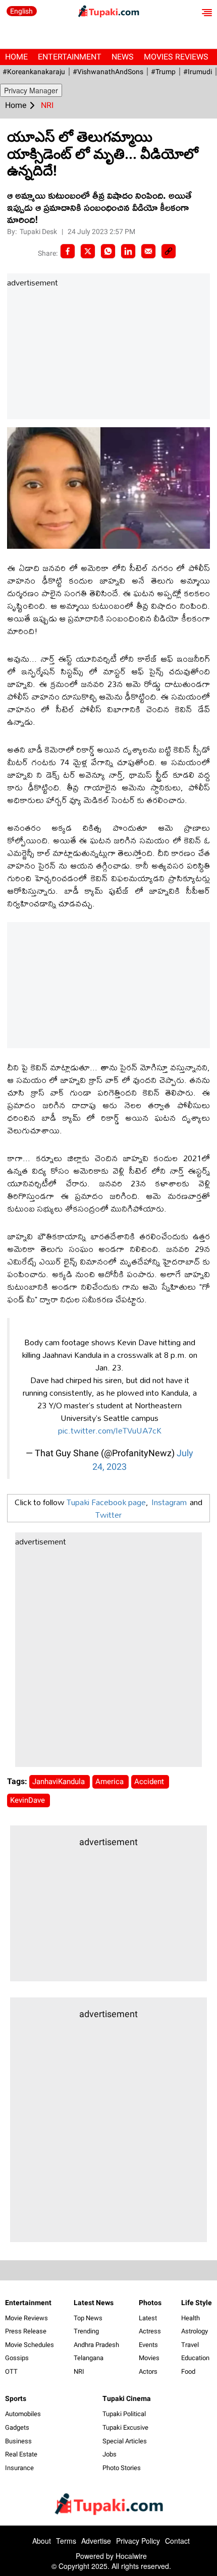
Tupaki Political (124, 2414)
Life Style (197, 2303)
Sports (16, 2398)
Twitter (108, 1514)
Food (188, 2371)
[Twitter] (88, 251)
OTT (11, 2371)
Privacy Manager (31, 90)
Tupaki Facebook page (106, 1502)
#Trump (163, 72)
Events (148, 2345)
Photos (150, 2303)
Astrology (195, 2331)
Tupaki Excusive (125, 2427)
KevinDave (29, 1800)
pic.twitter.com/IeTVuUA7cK (110, 1430)
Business (18, 2441)
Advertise (96, 2541)
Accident (150, 1782)
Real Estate (21, 2454)
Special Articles (125, 2441)
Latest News (94, 2303)
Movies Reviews (176, 57)
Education (195, 2358)
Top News (88, 2318)
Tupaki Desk (39, 232)
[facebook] (68, 251)
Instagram (169, 1502)
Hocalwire (131, 2556)
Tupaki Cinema (127, 2398)
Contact (177, 2541)
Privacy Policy (138, 2541)
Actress (150, 2331)
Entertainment (70, 57)
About (42, 2541)
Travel (190, 2345)
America (111, 1782)
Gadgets (17, 2427)
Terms (66, 2541)
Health (191, 2318)
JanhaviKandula (60, 1782)
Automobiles (23, 2414)
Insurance (19, 2468)
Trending (86, 2331)
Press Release (26, 2331)
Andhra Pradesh (96, 2345)
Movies (149, 2358)
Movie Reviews (26, 2318)
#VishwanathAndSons (108, 72)
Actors (148, 2371)
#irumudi (198, 72)
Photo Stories (122, 2468)
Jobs (110, 2454)
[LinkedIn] (128, 251)
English (21, 11)
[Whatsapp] (108, 251)
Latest (148, 2318)
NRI (79, 2371)
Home (16, 57)
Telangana (89, 2358)
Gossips (17, 2358)
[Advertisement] (83, 354)
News (123, 57)
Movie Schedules (30, 2345)
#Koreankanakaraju (34, 72)
